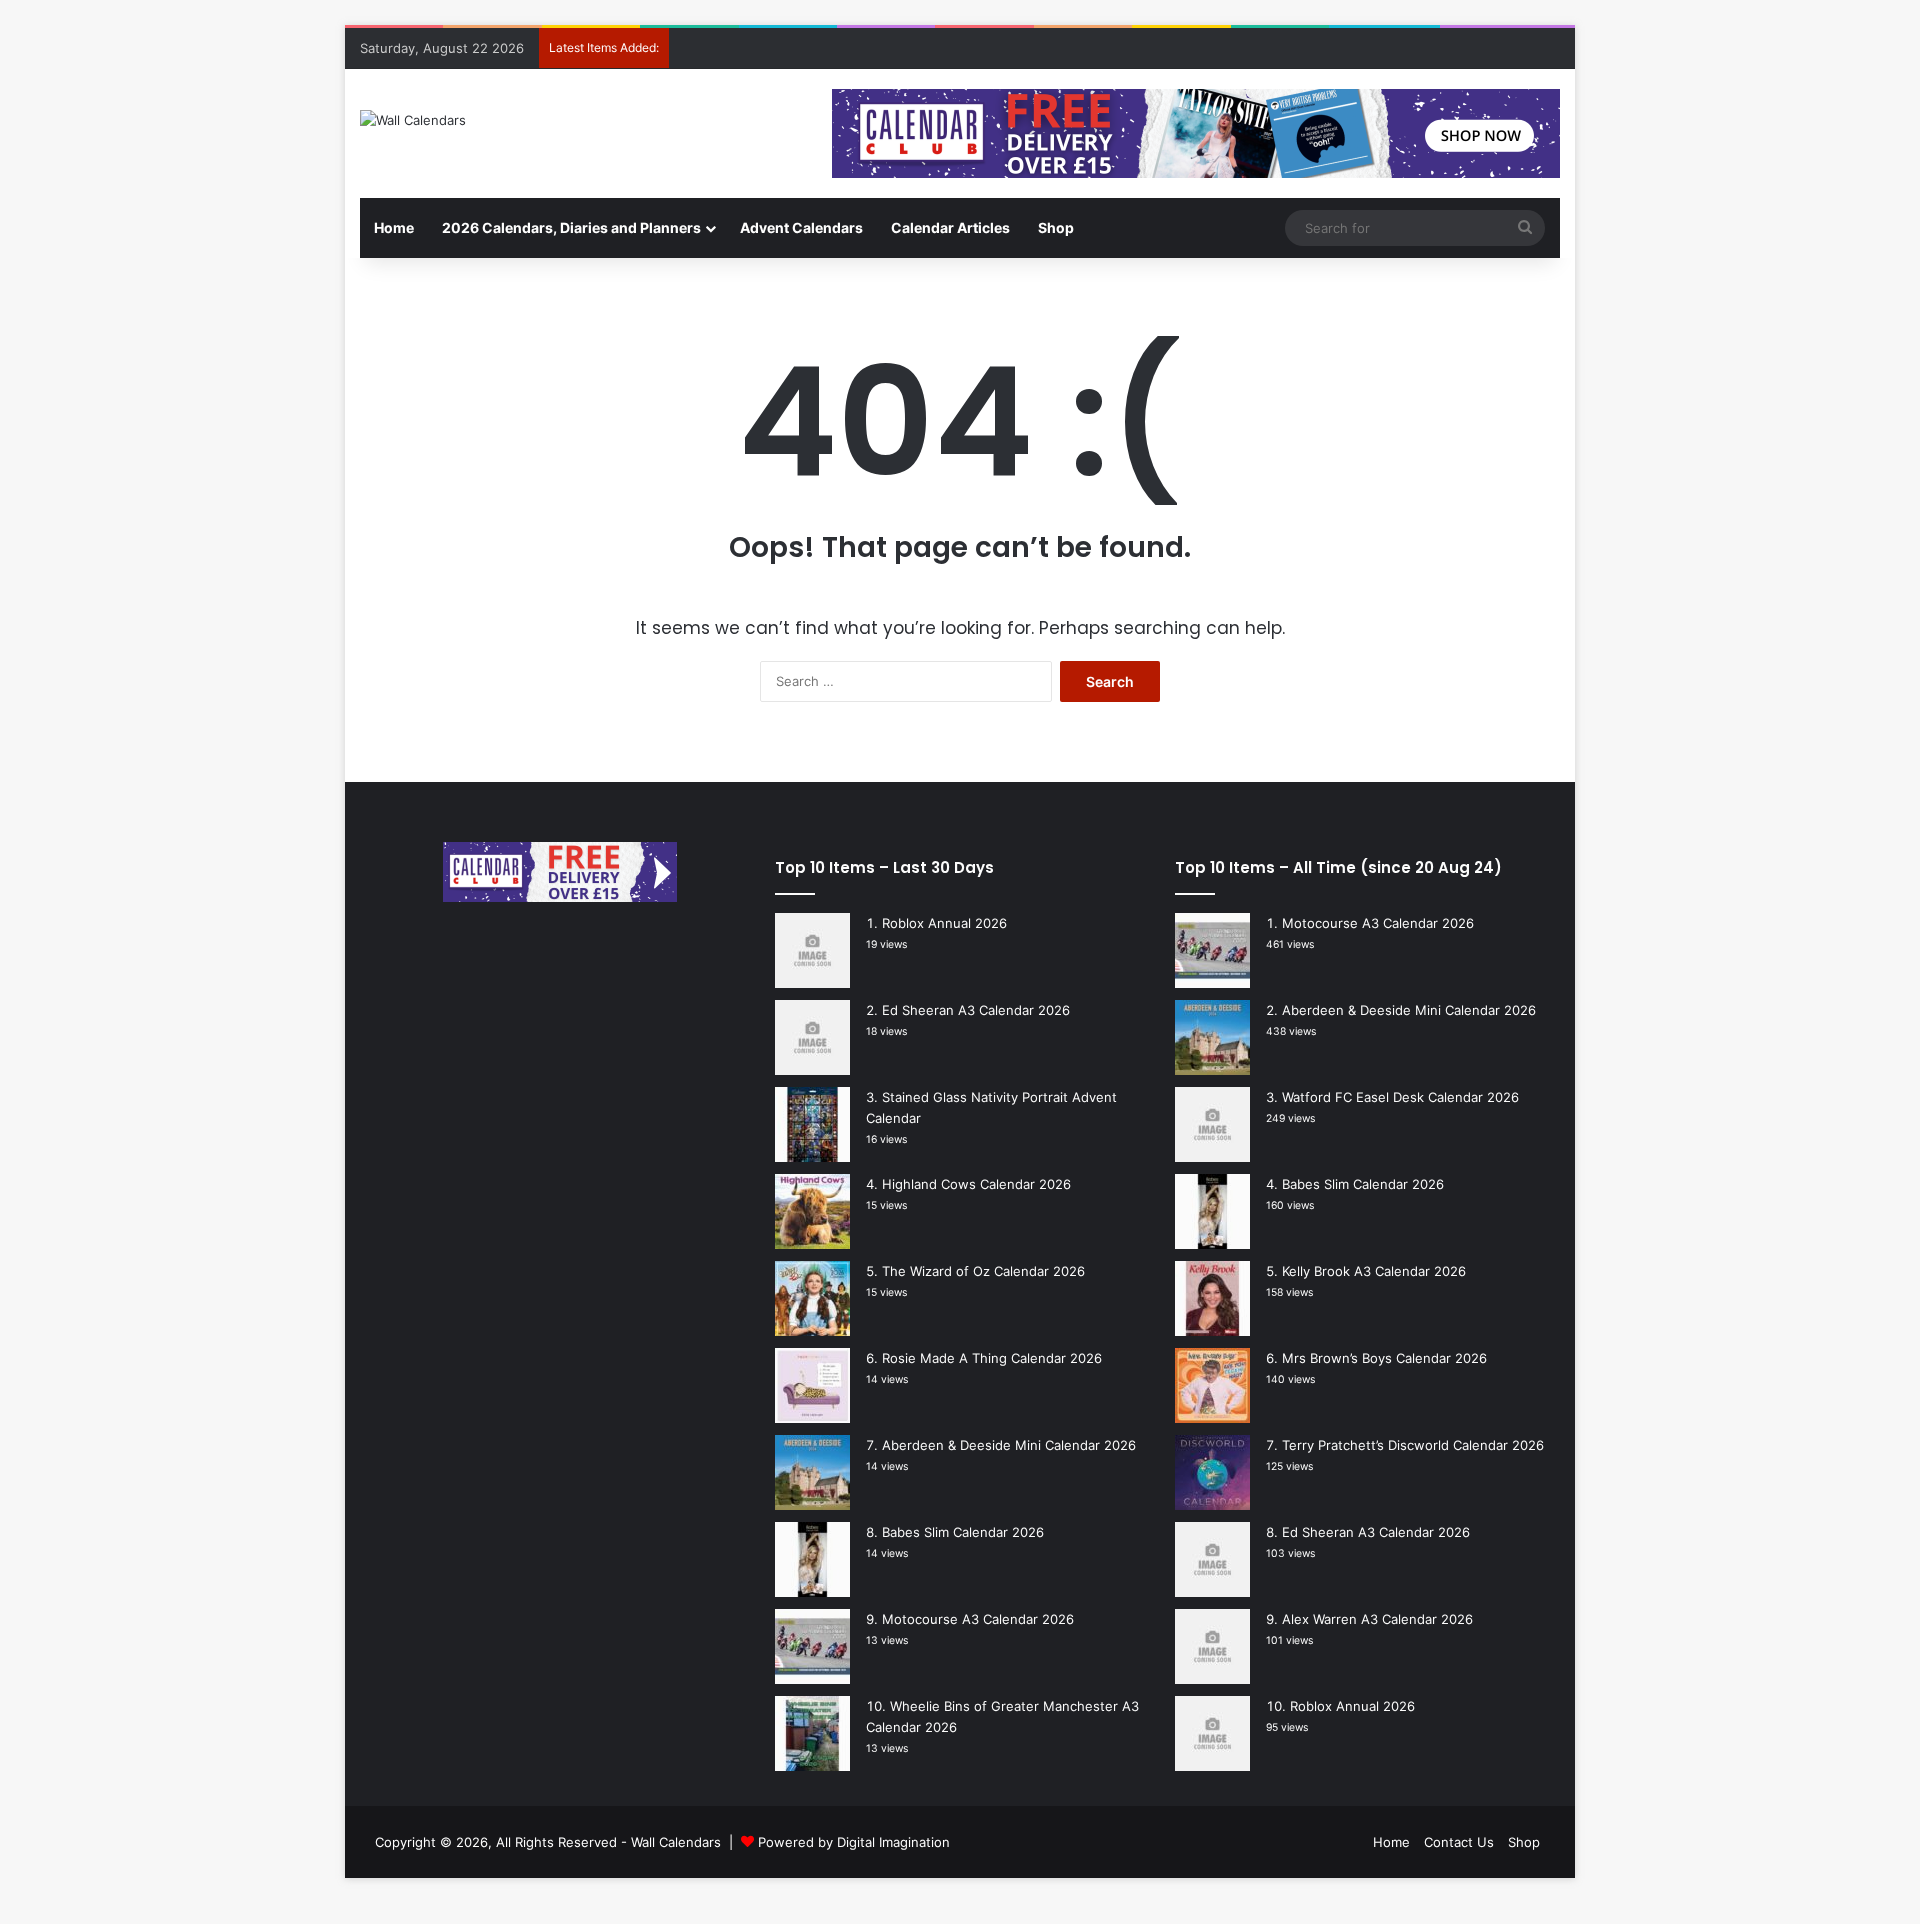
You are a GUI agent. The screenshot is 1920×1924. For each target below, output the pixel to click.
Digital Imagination (893, 1842)
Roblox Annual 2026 (944, 923)
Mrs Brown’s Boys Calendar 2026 (1384, 1358)
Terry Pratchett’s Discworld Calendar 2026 (1413, 1445)
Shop (1056, 227)
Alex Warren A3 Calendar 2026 (1377, 1619)
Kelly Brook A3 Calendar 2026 (1374, 1271)
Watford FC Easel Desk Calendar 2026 (1400, 1097)
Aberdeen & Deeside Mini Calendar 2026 (1009, 1445)
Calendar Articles (950, 227)
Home (394, 227)
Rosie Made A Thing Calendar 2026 (992, 1358)
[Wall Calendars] (413, 120)
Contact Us (1459, 1842)
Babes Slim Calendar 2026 (963, 1532)
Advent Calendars (801, 227)
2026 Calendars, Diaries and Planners (571, 227)
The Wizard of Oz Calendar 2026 (983, 1271)
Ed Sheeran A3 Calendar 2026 (976, 1010)
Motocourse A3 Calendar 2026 (978, 1619)
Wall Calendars (676, 1842)
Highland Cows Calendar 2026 (976, 1184)
